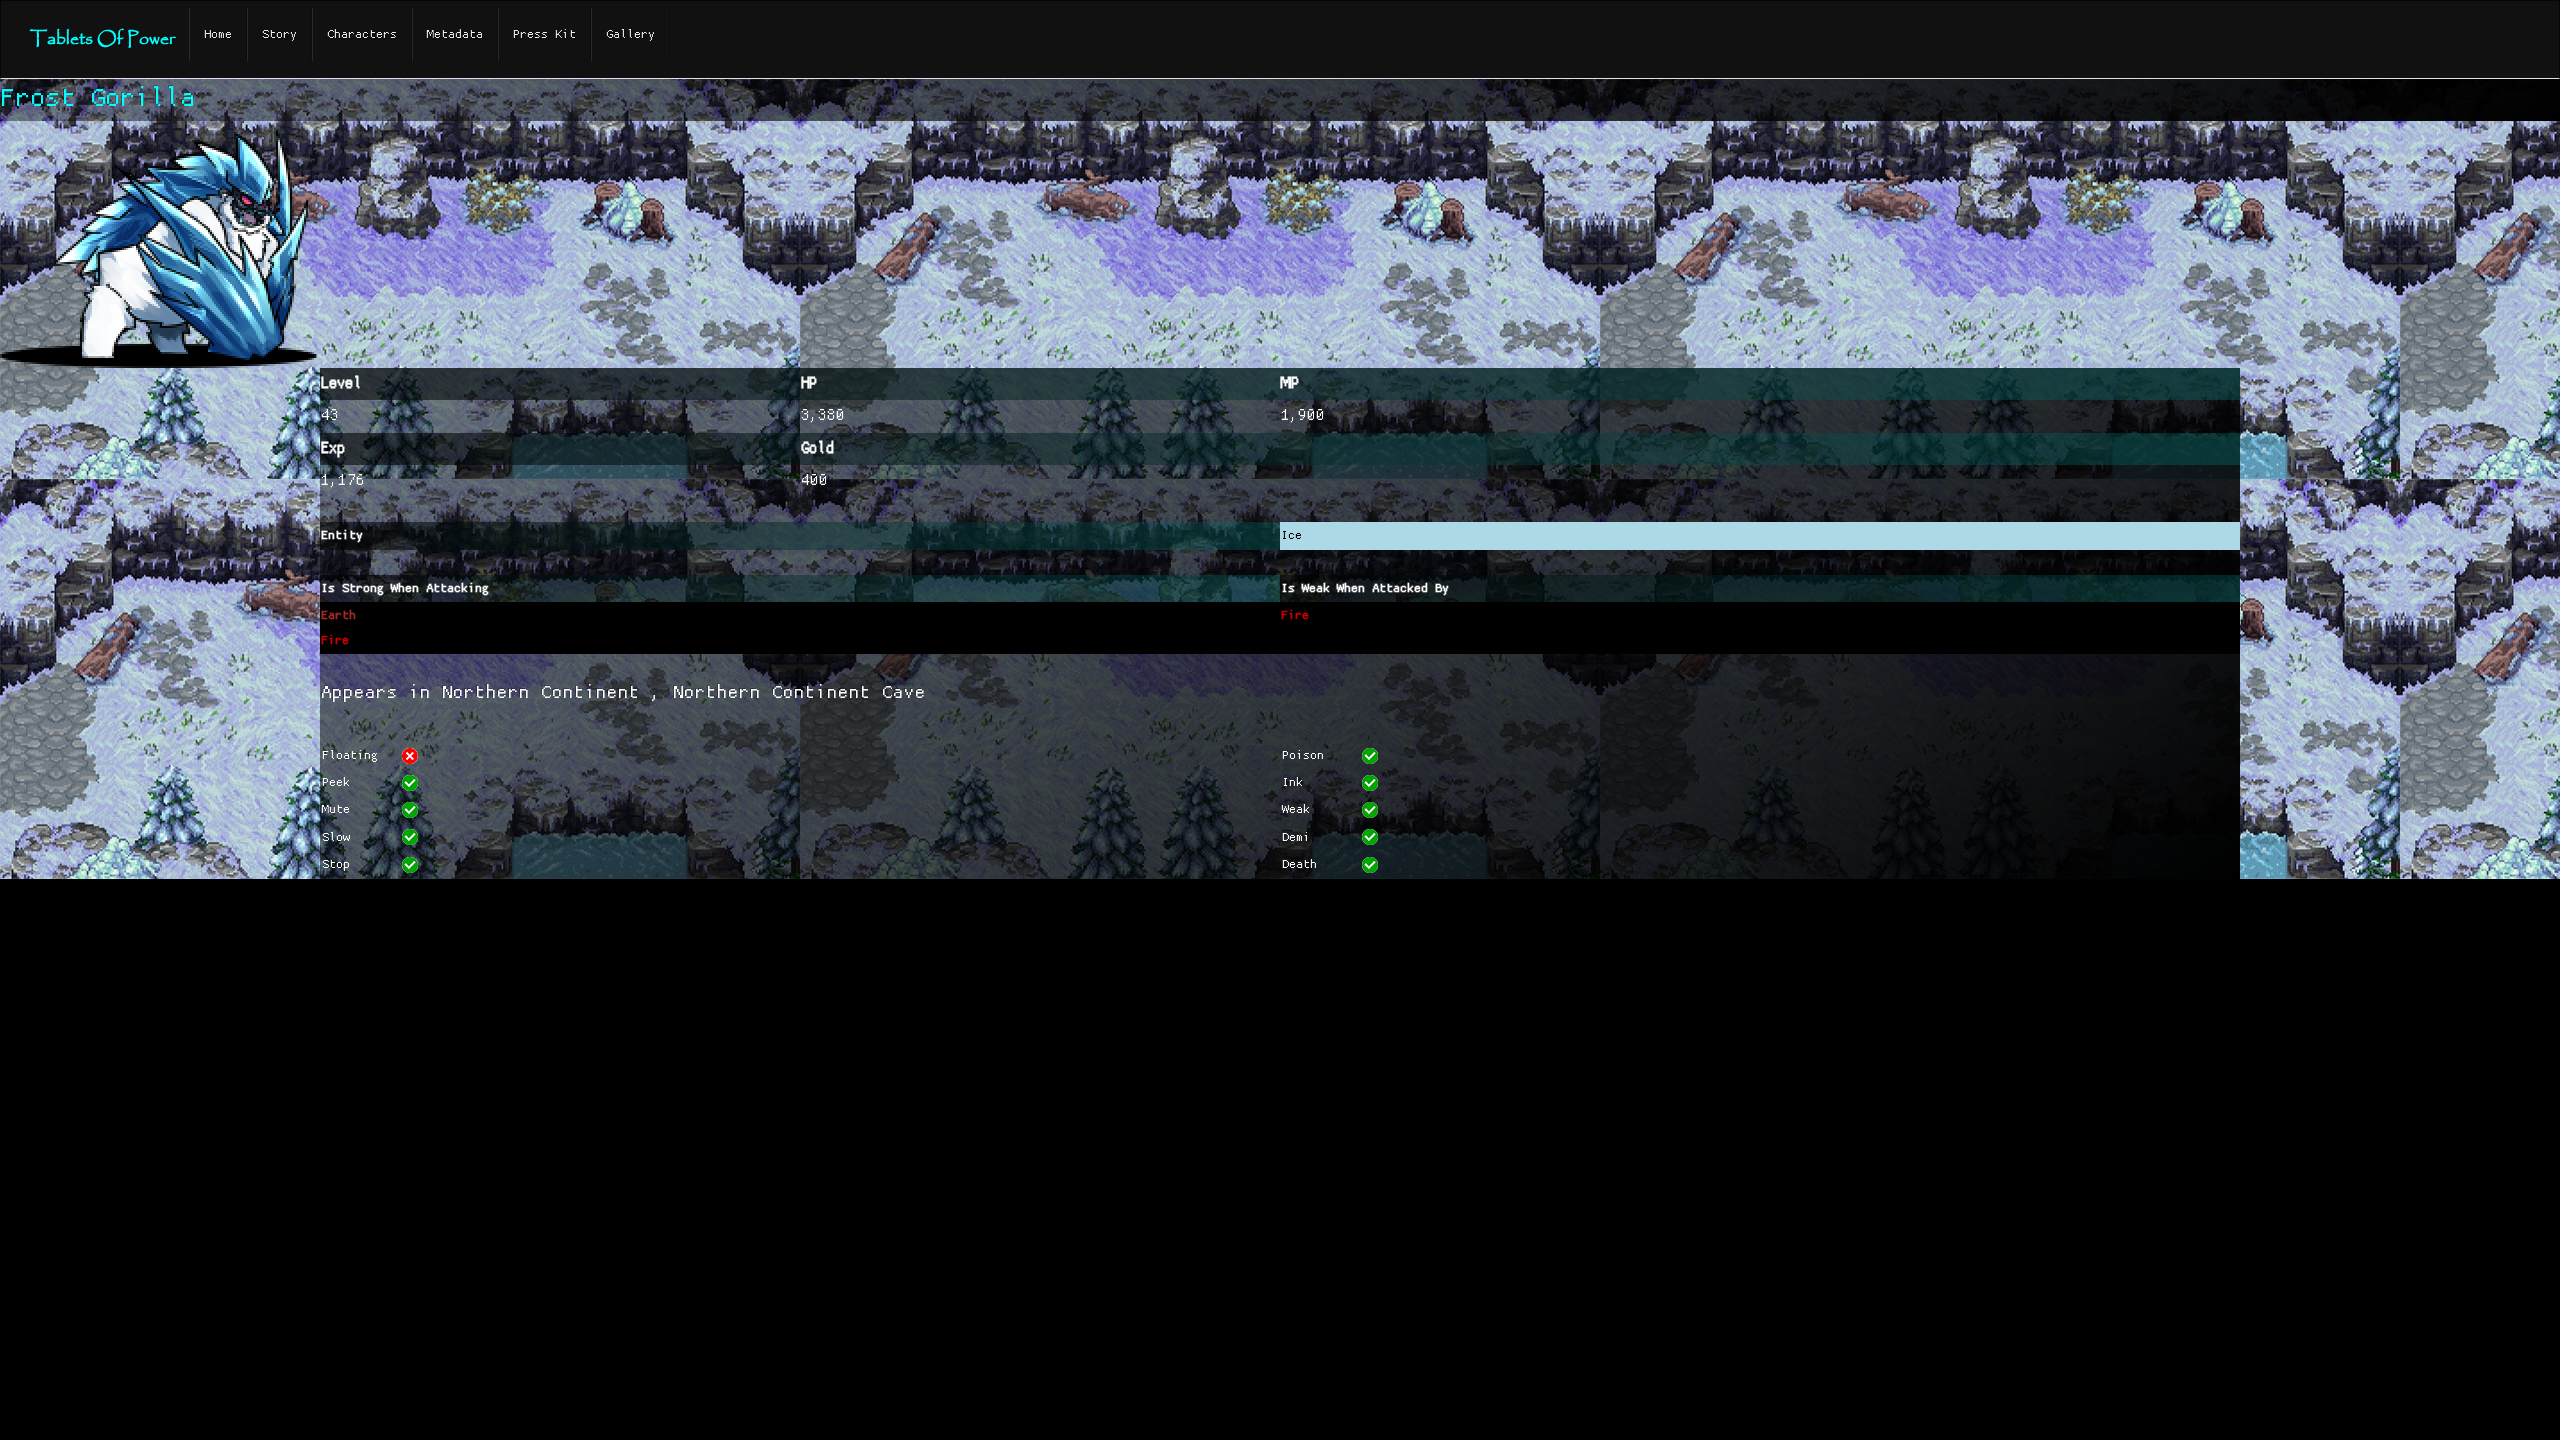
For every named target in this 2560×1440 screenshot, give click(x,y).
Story (279, 34)
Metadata (455, 34)
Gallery (630, 34)
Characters (362, 34)
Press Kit (544, 34)
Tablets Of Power (102, 39)
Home (218, 34)
